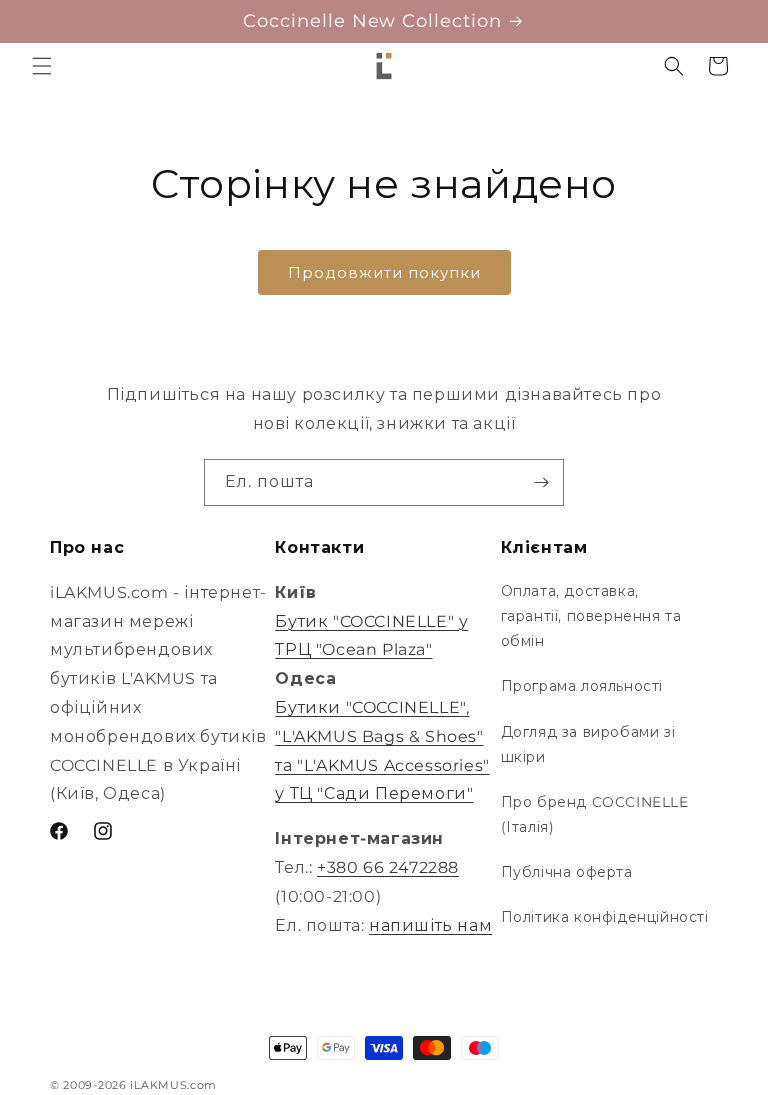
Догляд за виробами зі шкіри (588, 744)
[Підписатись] (541, 482)
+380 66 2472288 (388, 867)
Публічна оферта (567, 872)
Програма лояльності (582, 686)
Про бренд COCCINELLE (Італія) (595, 814)
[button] (42, 66)
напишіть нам (430, 925)
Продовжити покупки (384, 272)
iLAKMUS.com (173, 1085)
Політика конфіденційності (605, 917)
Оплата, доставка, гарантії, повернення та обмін (591, 616)
